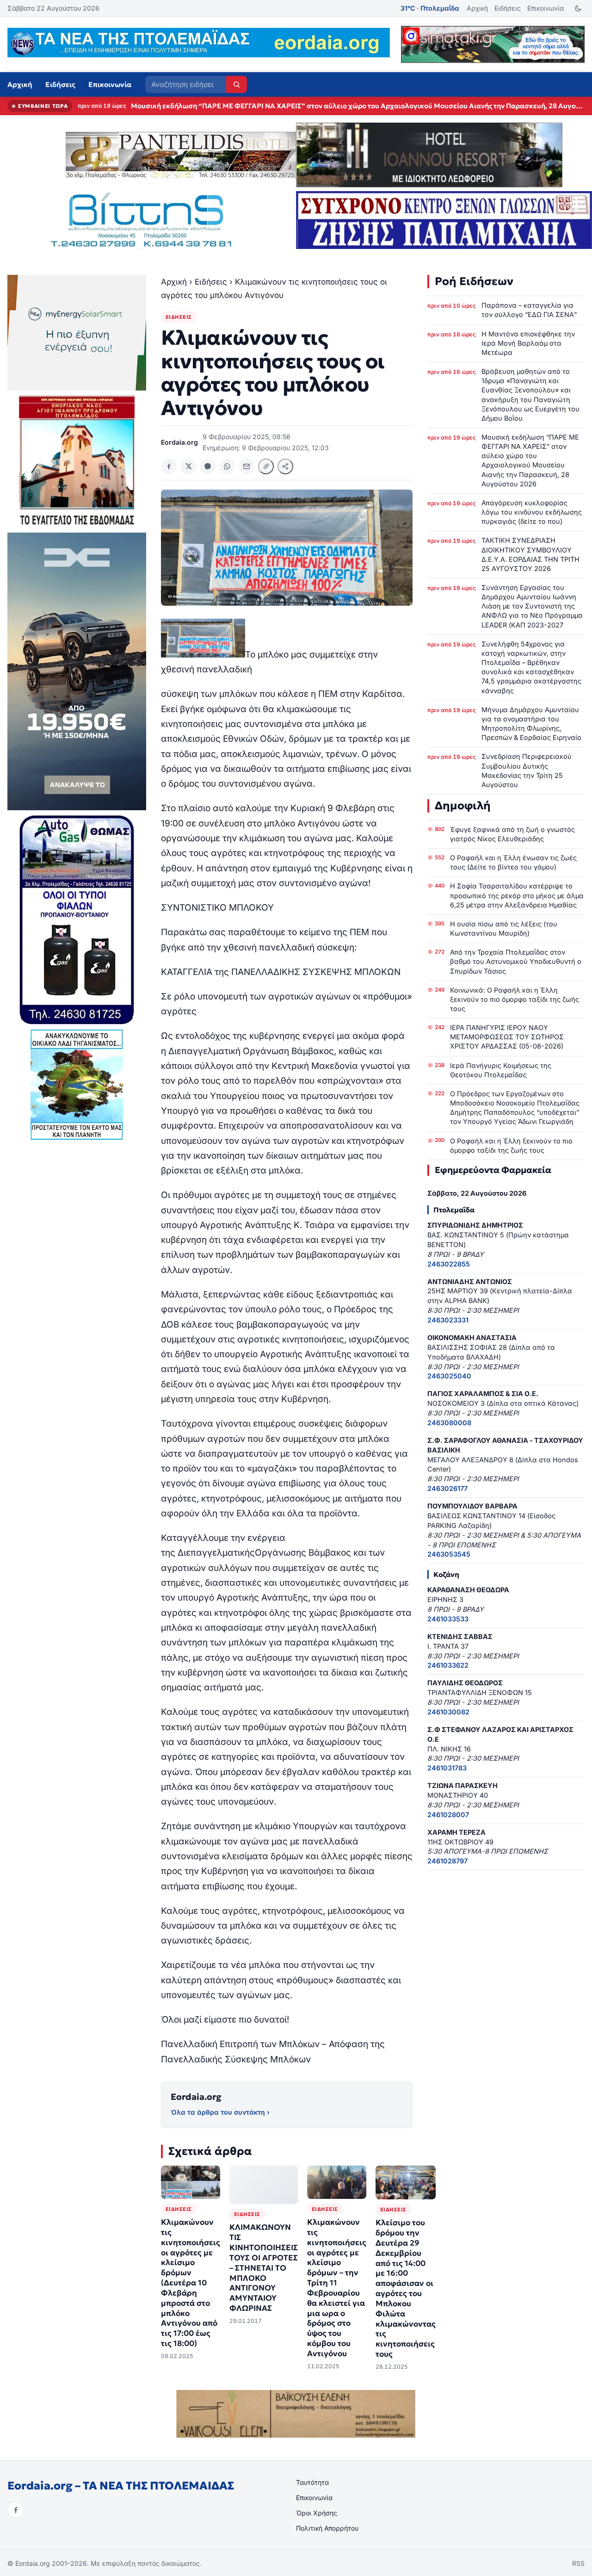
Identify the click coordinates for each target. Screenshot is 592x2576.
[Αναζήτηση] (237, 84)
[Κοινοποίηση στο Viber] (208, 466)
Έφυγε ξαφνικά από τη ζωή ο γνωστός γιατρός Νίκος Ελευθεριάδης (512, 834)
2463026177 (447, 1488)
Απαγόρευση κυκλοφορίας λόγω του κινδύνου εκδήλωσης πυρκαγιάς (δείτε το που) (269, 106)
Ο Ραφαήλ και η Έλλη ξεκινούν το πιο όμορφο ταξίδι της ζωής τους (511, 1145)
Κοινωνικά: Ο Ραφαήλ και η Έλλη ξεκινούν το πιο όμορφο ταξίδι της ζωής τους (515, 999)
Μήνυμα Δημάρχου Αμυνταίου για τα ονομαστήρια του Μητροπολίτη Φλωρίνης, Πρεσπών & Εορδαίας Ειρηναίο (531, 723)
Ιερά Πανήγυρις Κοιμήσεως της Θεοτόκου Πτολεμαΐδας (501, 1070)
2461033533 (448, 1619)
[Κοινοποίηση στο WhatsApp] (227, 466)
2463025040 (449, 1376)
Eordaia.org (196, 2097)
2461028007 (448, 1815)
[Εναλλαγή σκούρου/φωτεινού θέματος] (578, 9)
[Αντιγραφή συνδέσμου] (266, 466)
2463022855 (449, 1264)
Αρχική (477, 8)
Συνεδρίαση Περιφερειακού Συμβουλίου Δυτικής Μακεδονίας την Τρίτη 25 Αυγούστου (527, 770)
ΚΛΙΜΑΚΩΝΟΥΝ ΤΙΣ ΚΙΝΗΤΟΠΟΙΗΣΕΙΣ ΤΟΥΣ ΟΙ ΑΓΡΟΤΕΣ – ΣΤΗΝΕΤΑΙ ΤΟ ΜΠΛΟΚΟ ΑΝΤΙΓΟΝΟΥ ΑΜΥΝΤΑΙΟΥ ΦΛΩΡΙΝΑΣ (264, 2268)
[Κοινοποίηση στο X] (188, 466)
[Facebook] (16, 2510)
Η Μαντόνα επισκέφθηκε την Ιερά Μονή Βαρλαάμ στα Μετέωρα (528, 343)
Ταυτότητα (312, 2482)
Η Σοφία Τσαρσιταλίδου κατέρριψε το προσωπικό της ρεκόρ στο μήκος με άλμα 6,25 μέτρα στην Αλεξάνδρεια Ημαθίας (517, 895)
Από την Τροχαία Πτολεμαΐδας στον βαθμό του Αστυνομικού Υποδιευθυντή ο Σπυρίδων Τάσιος (516, 961)
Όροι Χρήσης (317, 2513)
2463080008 (449, 1423)
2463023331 (448, 1320)
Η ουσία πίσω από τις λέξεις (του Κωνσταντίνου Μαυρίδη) (504, 928)
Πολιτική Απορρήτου (327, 2528)
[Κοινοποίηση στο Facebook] (169, 466)
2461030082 (448, 1712)
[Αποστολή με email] (247, 466)
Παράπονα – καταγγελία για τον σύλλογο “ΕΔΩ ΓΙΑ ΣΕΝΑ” (529, 310)
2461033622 (448, 1665)
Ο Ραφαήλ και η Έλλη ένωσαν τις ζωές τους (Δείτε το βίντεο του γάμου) (513, 862)
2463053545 (449, 1554)
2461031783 (447, 1768)
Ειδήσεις (508, 8)
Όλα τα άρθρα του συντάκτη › (220, 2112)
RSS (578, 2563)
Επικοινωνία (546, 8)
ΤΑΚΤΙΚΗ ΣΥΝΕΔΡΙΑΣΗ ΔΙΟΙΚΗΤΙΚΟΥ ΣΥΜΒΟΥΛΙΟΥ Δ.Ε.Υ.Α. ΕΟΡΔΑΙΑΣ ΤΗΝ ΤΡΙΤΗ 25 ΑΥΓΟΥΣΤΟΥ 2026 (530, 554)
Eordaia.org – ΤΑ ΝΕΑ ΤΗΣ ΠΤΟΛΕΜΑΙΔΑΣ (121, 2486)
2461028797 (447, 1861)
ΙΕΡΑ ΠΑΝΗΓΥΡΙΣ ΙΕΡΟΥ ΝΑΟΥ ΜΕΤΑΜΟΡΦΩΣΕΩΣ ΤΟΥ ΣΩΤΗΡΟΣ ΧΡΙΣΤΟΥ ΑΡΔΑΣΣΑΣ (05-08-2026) (507, 1037)
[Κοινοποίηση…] (285, 466)
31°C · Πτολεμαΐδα (430, 8)
